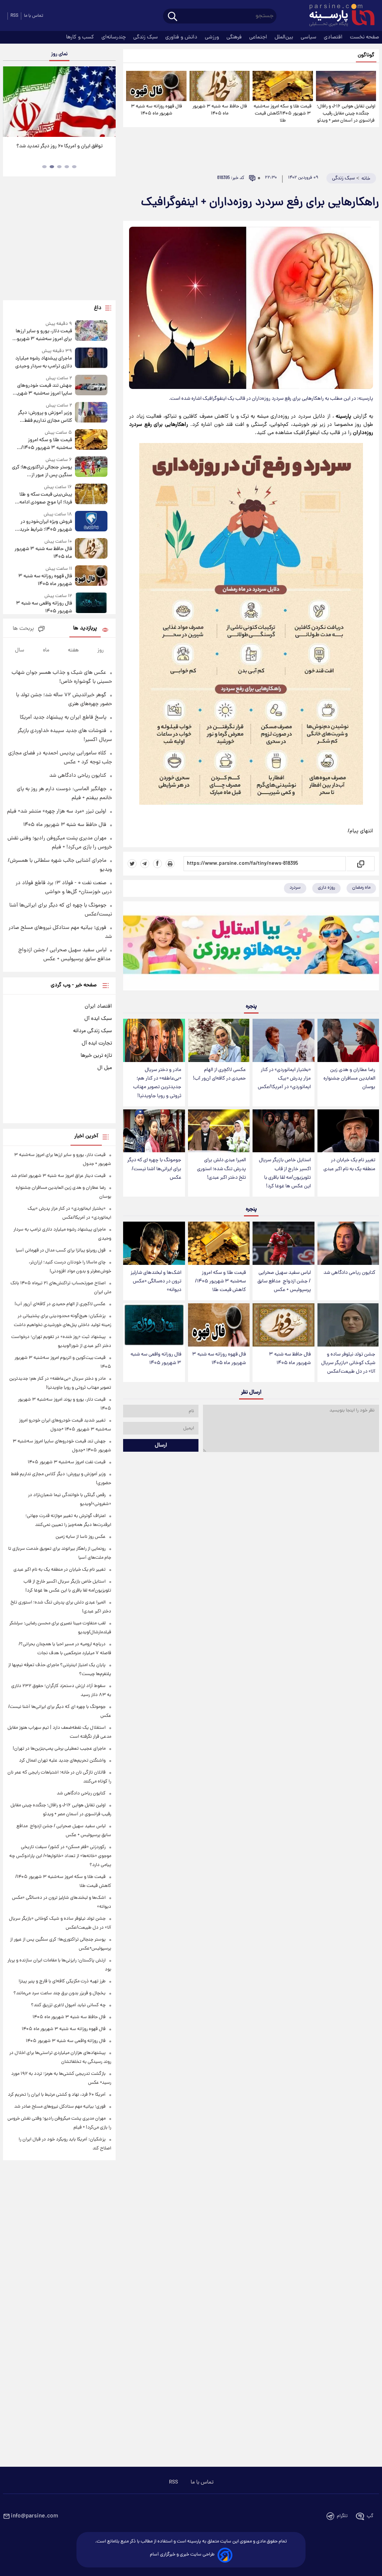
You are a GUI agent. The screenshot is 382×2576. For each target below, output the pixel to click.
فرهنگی (235, 37)
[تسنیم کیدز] (251, 948)
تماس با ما (34, 16)
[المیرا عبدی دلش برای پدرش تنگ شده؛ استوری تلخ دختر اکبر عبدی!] (219, 1131)
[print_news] (170, 864)
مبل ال (105, 1068)
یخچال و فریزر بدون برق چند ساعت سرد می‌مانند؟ (60, 1993)
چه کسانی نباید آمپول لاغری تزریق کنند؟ (68, 2005)
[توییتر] (132, 864)
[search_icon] (173, 17)
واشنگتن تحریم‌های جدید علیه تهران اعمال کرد (62, 1761)
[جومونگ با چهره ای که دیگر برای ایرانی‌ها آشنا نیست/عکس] (154, 1131)
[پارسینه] (338, 16)
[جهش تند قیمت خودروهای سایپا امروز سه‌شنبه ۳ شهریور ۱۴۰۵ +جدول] (91, 386)
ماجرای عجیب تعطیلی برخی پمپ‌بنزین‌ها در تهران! (59, 1749)
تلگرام (342, 2516)
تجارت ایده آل (97, 1043)
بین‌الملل (285, 37)
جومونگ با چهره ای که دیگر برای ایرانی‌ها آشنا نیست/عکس (154, 1169)
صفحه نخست (364, 37)
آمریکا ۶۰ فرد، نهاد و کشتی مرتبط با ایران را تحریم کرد (57, 2095)
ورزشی (213, 37)
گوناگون (366, 55)
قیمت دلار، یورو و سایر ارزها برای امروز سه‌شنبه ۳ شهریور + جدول (42, 335)
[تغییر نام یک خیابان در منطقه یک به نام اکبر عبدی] (348, 1131)
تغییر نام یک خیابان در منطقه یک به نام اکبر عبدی (349, 1165)
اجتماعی (259, 37)
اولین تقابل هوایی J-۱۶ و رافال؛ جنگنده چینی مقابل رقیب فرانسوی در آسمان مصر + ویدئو (346, 114)
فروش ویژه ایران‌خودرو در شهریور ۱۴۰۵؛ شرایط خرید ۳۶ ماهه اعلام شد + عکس (46, 526)
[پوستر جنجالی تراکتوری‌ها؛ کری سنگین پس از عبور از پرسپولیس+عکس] (91, 468)
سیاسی (309, 37)
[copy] (360, 864)
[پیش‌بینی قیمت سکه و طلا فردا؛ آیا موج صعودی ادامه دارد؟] (91, 495)
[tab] (74, 167)
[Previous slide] (11, 103)
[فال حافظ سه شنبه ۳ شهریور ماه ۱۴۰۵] (220, 86)
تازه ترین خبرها (96, 1056)
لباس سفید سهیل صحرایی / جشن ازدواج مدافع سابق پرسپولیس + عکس (284, 1281)
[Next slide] (107, 103)
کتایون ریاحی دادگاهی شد (349, 1273)
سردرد (295, 888)
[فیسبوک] (157, 864)
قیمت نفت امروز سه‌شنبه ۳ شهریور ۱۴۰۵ (67, 1462)
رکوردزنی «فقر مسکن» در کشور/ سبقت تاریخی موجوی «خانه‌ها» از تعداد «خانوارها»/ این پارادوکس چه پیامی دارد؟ (60, 1856)
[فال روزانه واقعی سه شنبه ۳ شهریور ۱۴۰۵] (154, 1325)
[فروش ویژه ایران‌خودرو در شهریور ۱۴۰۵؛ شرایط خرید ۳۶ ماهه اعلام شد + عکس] (91, 522)
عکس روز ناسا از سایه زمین (81, 1537)
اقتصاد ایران (98, 1006)
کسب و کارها (81, 37)
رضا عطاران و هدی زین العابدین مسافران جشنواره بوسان (349, 1079)
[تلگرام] (145, 864)
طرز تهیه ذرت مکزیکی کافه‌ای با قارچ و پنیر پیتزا (62, 1981)
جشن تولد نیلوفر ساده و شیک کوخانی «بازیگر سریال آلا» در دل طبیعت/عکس (348, 1363)
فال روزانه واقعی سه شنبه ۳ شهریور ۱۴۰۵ (156, 1359)
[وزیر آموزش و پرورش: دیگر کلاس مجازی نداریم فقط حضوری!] (91, 413)
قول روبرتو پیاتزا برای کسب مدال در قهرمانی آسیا (61, 1251)
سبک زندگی (146, 37)
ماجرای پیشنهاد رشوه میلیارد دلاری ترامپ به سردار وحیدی (44, 362)
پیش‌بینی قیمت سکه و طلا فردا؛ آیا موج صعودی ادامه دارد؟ (46, 499)
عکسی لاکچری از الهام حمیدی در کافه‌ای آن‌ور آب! (219, 1074)
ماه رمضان (361, 888)
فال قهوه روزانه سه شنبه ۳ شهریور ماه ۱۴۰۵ (156, 110)
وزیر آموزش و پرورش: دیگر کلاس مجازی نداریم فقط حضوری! (45, 417)
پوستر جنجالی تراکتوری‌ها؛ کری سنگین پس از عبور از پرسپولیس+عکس (42, 471)
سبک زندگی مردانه (93, 1031)
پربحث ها (23, 629)
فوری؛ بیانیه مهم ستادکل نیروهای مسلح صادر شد (60, 2107)
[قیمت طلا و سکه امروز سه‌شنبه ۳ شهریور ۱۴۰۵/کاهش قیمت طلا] (283, 86)
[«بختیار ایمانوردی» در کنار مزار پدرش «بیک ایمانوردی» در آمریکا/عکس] (283, 1040)
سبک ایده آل (98, 1019)
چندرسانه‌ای (114, 37)
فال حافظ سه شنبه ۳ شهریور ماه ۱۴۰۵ (220, 110)
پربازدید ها (85, 629)
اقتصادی (334, 37)
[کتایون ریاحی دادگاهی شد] (348, 1243)
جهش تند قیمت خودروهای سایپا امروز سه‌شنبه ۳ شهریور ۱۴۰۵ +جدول (42, 390)
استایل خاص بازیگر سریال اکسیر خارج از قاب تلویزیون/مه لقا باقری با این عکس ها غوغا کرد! (285, 1173)
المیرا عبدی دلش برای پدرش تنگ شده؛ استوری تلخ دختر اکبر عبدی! (221, 1169)
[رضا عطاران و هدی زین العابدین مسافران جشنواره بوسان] (348, 1040)
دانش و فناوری (182, 37)
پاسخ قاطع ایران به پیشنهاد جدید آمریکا (63, 717)
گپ (370, 2516)
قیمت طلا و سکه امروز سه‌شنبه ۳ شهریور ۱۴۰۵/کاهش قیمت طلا (283, 114)
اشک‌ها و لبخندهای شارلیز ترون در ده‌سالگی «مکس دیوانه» (156, 1281)
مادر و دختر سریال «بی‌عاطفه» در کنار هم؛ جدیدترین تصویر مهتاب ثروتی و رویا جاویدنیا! (157, 1083)
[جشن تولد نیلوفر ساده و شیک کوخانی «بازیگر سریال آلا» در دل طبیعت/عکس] (348, 1325)
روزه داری (326, 888)
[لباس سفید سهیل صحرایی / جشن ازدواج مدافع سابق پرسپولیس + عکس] (283, 1243)
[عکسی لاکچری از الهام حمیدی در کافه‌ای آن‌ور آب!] (219, 1040)
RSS (14, 16)
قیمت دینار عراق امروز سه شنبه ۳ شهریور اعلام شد (58, 1176)
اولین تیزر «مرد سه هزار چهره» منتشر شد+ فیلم (57, 811)
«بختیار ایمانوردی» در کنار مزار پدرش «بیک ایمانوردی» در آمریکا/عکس (284, 1079)
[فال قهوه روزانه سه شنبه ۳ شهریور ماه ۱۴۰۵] (156, 86)
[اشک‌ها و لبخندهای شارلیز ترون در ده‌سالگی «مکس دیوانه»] (154, 1243)
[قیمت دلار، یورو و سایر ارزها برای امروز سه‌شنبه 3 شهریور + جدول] (91, 332)
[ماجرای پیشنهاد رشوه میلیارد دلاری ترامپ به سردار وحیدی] (91, 359)
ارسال (161, 1445)
